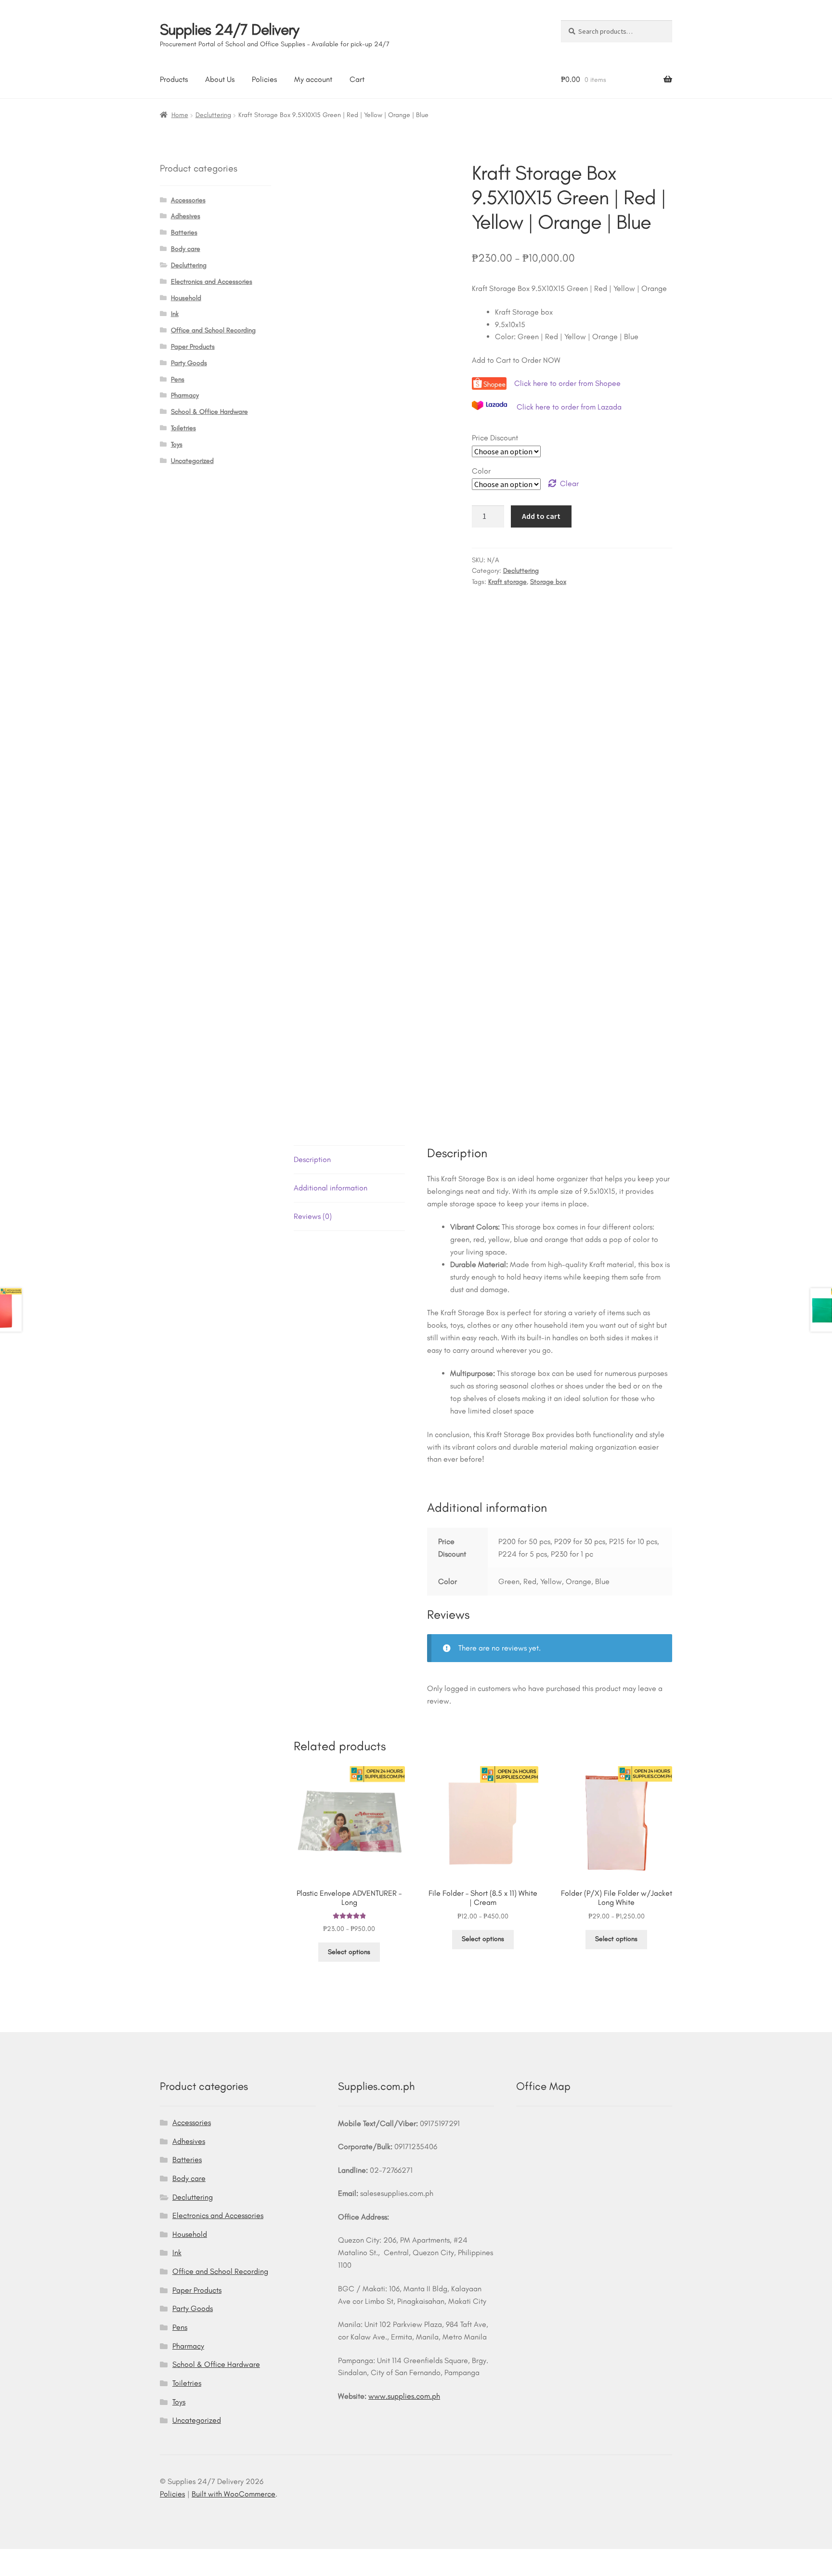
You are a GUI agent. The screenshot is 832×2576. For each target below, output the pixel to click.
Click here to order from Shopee (568, 383)
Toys (177, 444)
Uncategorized (192, 461)
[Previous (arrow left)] (11, 2571)
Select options (349, 1952)
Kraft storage (507, 582)
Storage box (548, 582)
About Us (220, 79)
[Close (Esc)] (82, 2558)
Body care (186, 249)
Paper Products (193, 347)
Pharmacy (185, 395)
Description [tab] (312, 1159)
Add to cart (541, 516)
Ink (175, 314)
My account (313, 79)
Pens (178, 379)
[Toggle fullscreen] (34, 2558)
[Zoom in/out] (11, 2558)
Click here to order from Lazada (569, 407)
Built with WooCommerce (234, 2494)
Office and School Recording (213, 330)
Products (174, 79)
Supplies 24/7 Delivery (229, 29)
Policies (264, 79)
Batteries (184, 232)
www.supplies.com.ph (404, 2396)
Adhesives (186, 216)
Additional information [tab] (331, 1188)
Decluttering (213, 115)
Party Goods (189, 363)
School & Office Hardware (209, 412)
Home (180, 115)
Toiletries (183, 428)
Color (481, 471)
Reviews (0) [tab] (313, 1216)
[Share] (58, 2558)
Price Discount (495, 438)
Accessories (188, 200)
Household (186, 298)
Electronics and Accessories (212, 282)
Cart (357, 79)
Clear (569, 483)
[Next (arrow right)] (34, 2571)
